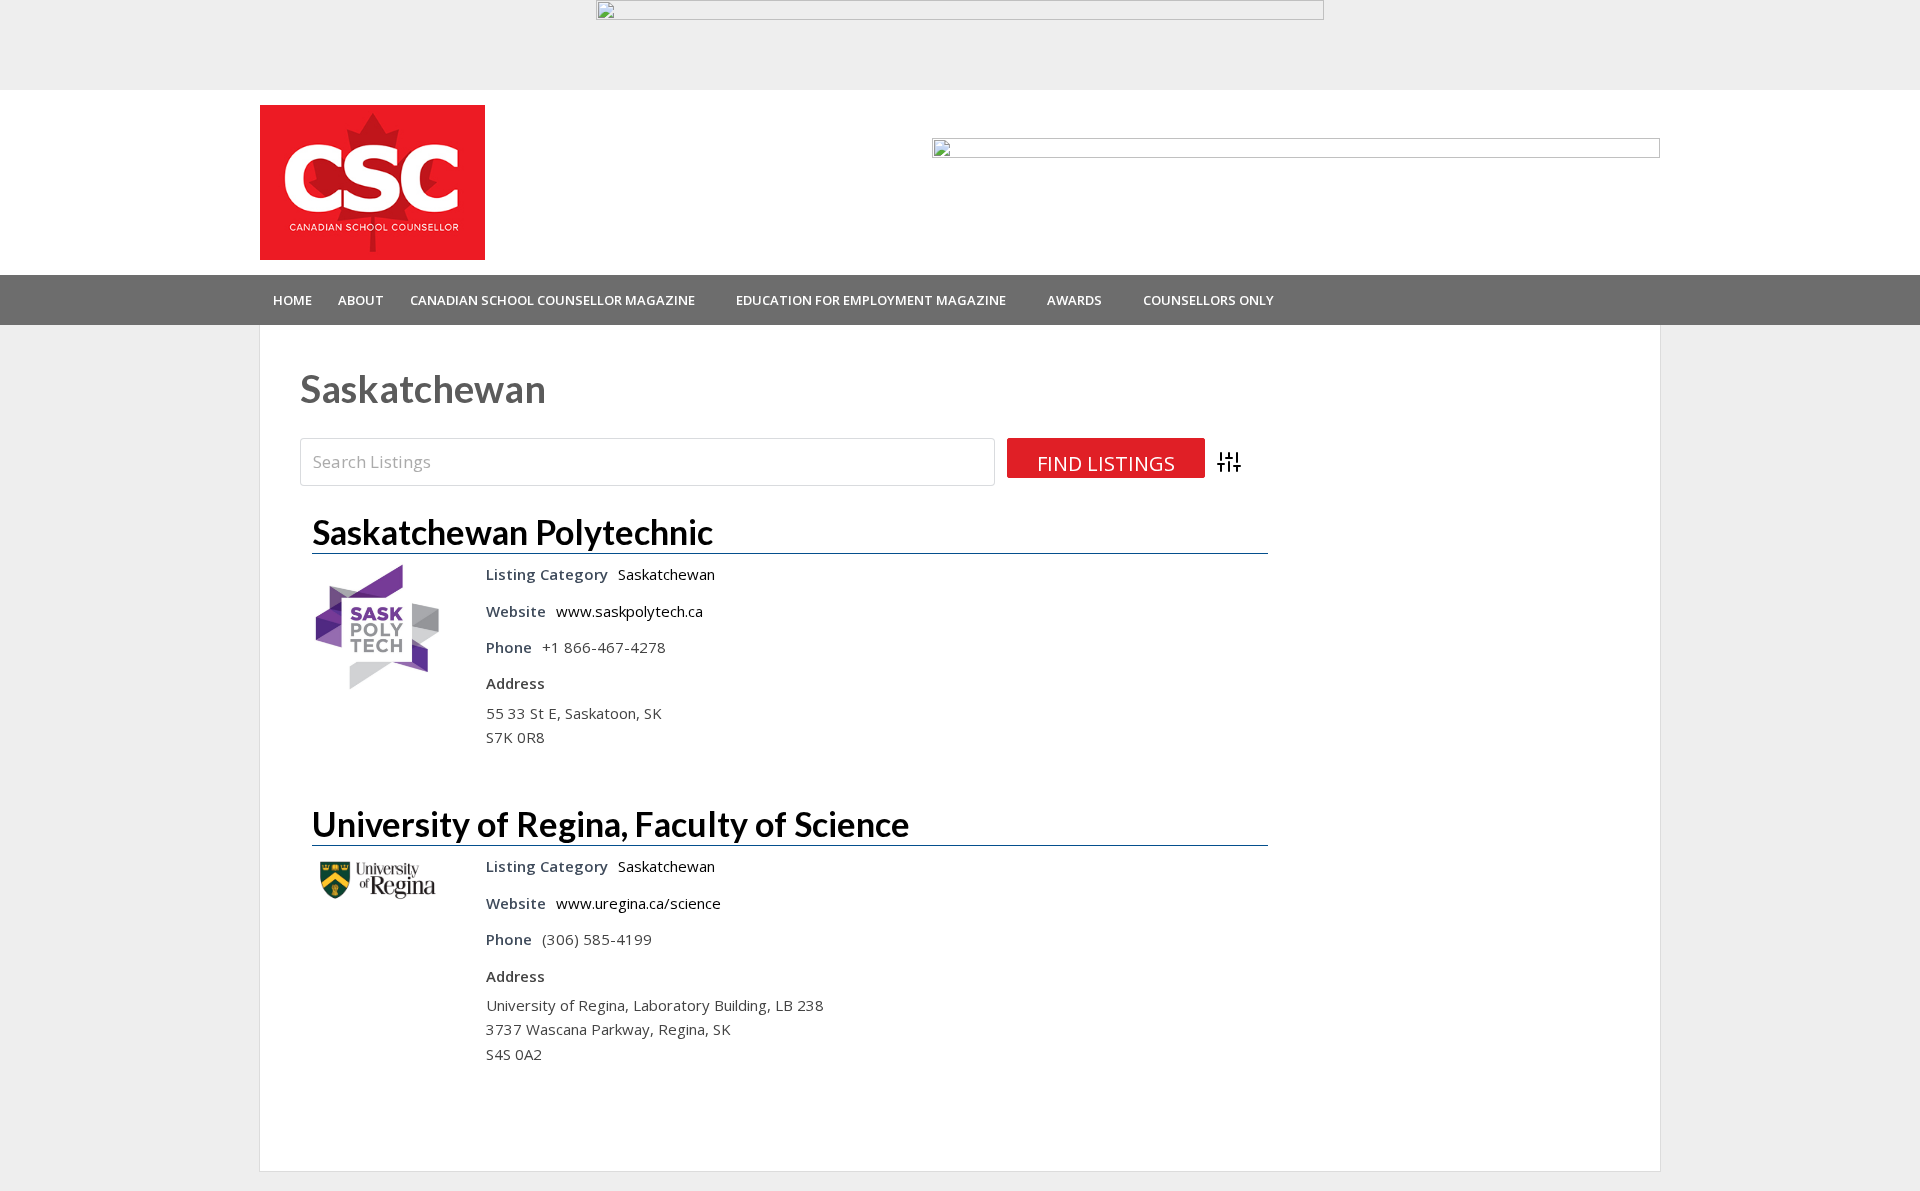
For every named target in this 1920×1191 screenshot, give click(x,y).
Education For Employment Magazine (871, 300)
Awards (1074, 300)
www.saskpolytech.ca (629, 611)
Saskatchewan (666, 574)
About (361, 300)
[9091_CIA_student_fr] (1296, 181)
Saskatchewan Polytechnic (512, 531)
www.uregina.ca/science (638, 903)
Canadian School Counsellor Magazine (552, 300)
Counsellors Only (1208, 300)
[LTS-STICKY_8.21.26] (960, 43)
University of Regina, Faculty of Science (611, 823)
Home (292, 300)
